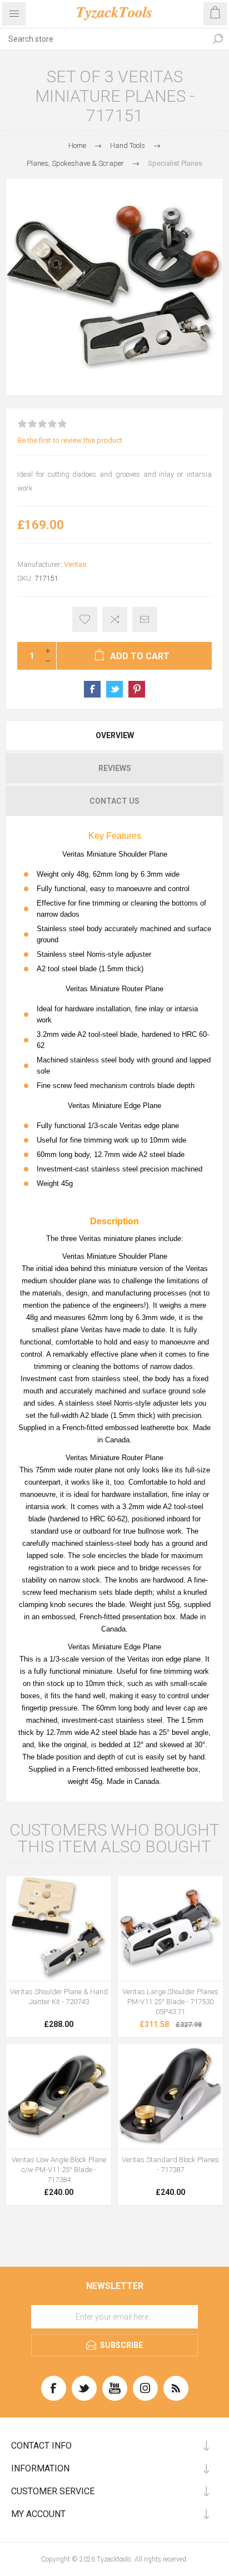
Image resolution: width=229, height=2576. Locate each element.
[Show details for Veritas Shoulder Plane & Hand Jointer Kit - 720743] (59, 1928)
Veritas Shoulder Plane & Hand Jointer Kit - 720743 (59, 1997)
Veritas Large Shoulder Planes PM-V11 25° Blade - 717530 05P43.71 (170, 2002)
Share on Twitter (114, 689)
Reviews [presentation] (115, 768)
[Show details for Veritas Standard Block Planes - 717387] (170, 2096)
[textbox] (103, 39)
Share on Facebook (92, 689)
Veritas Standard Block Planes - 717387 (170, 2165)
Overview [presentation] (115, 735)
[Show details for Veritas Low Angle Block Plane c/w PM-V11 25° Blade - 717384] (59, 2096)
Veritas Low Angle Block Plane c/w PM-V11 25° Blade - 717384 (59, 2170)
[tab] (114, 735)
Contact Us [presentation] (114, 801)
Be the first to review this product (70, 440)
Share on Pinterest (137, 689)
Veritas (75, 564)
